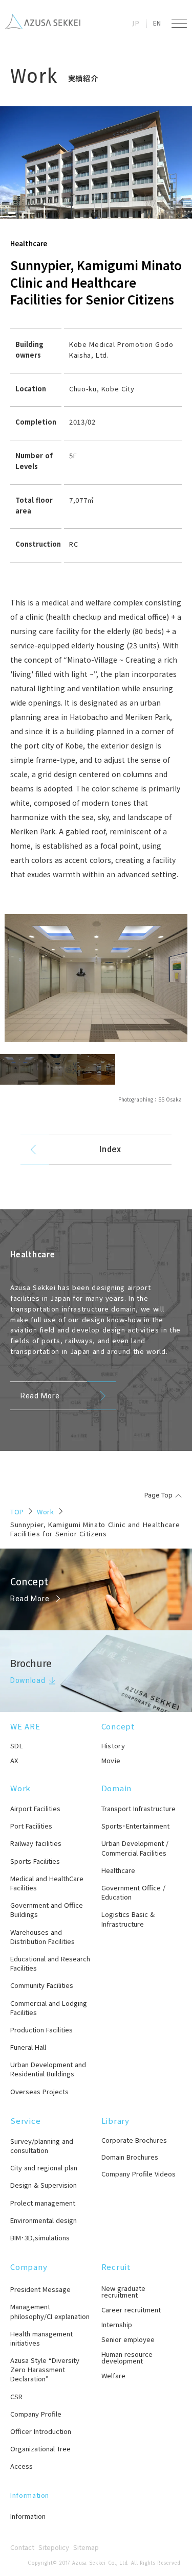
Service (25, 2121)
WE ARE (25, 1726)
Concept (118, 1726)
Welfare (113, 2375)
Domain (117, 1788)
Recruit (116, 2267)
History (113, 1746)
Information (30, 2495)
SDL (17, 1746)
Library (115, 2121)
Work (46, 1512)
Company (29, 2267)
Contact (22, 2547)
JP (136, 23)
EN (157, 23)
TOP (17, 1512)
